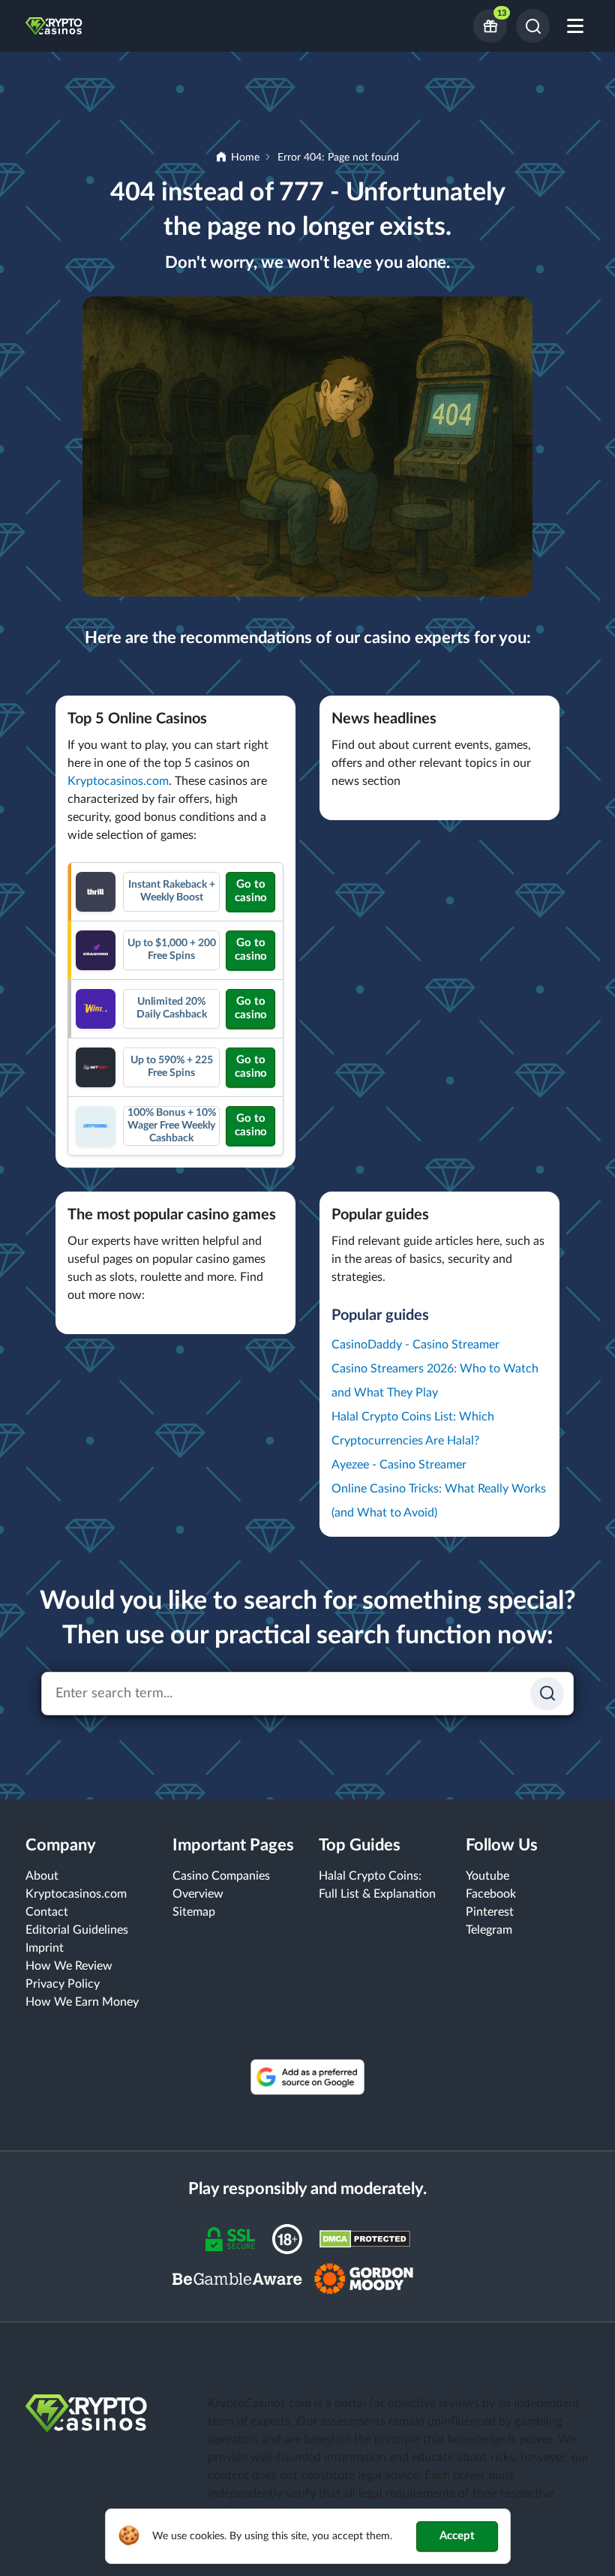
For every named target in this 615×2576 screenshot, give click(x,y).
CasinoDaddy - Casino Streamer (415, 1345)
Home (245, 158)
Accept (457, 2536)
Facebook (491, 1894)
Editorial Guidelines (77, 1930)
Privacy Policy (63, 1984)
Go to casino (251, 891)
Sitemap (194, 1912)
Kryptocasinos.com (118, 781)
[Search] (533, 26)
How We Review (69, 1966)
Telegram (489, 1930)
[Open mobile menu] (575, 26)
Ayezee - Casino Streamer (399, 1465)
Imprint (45, 1948)
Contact (47, 1912)
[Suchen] (547, 1693)
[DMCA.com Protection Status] (365, 2238)
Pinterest (490, 1912)
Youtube (487, 1876)
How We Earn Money (82, 2002)
